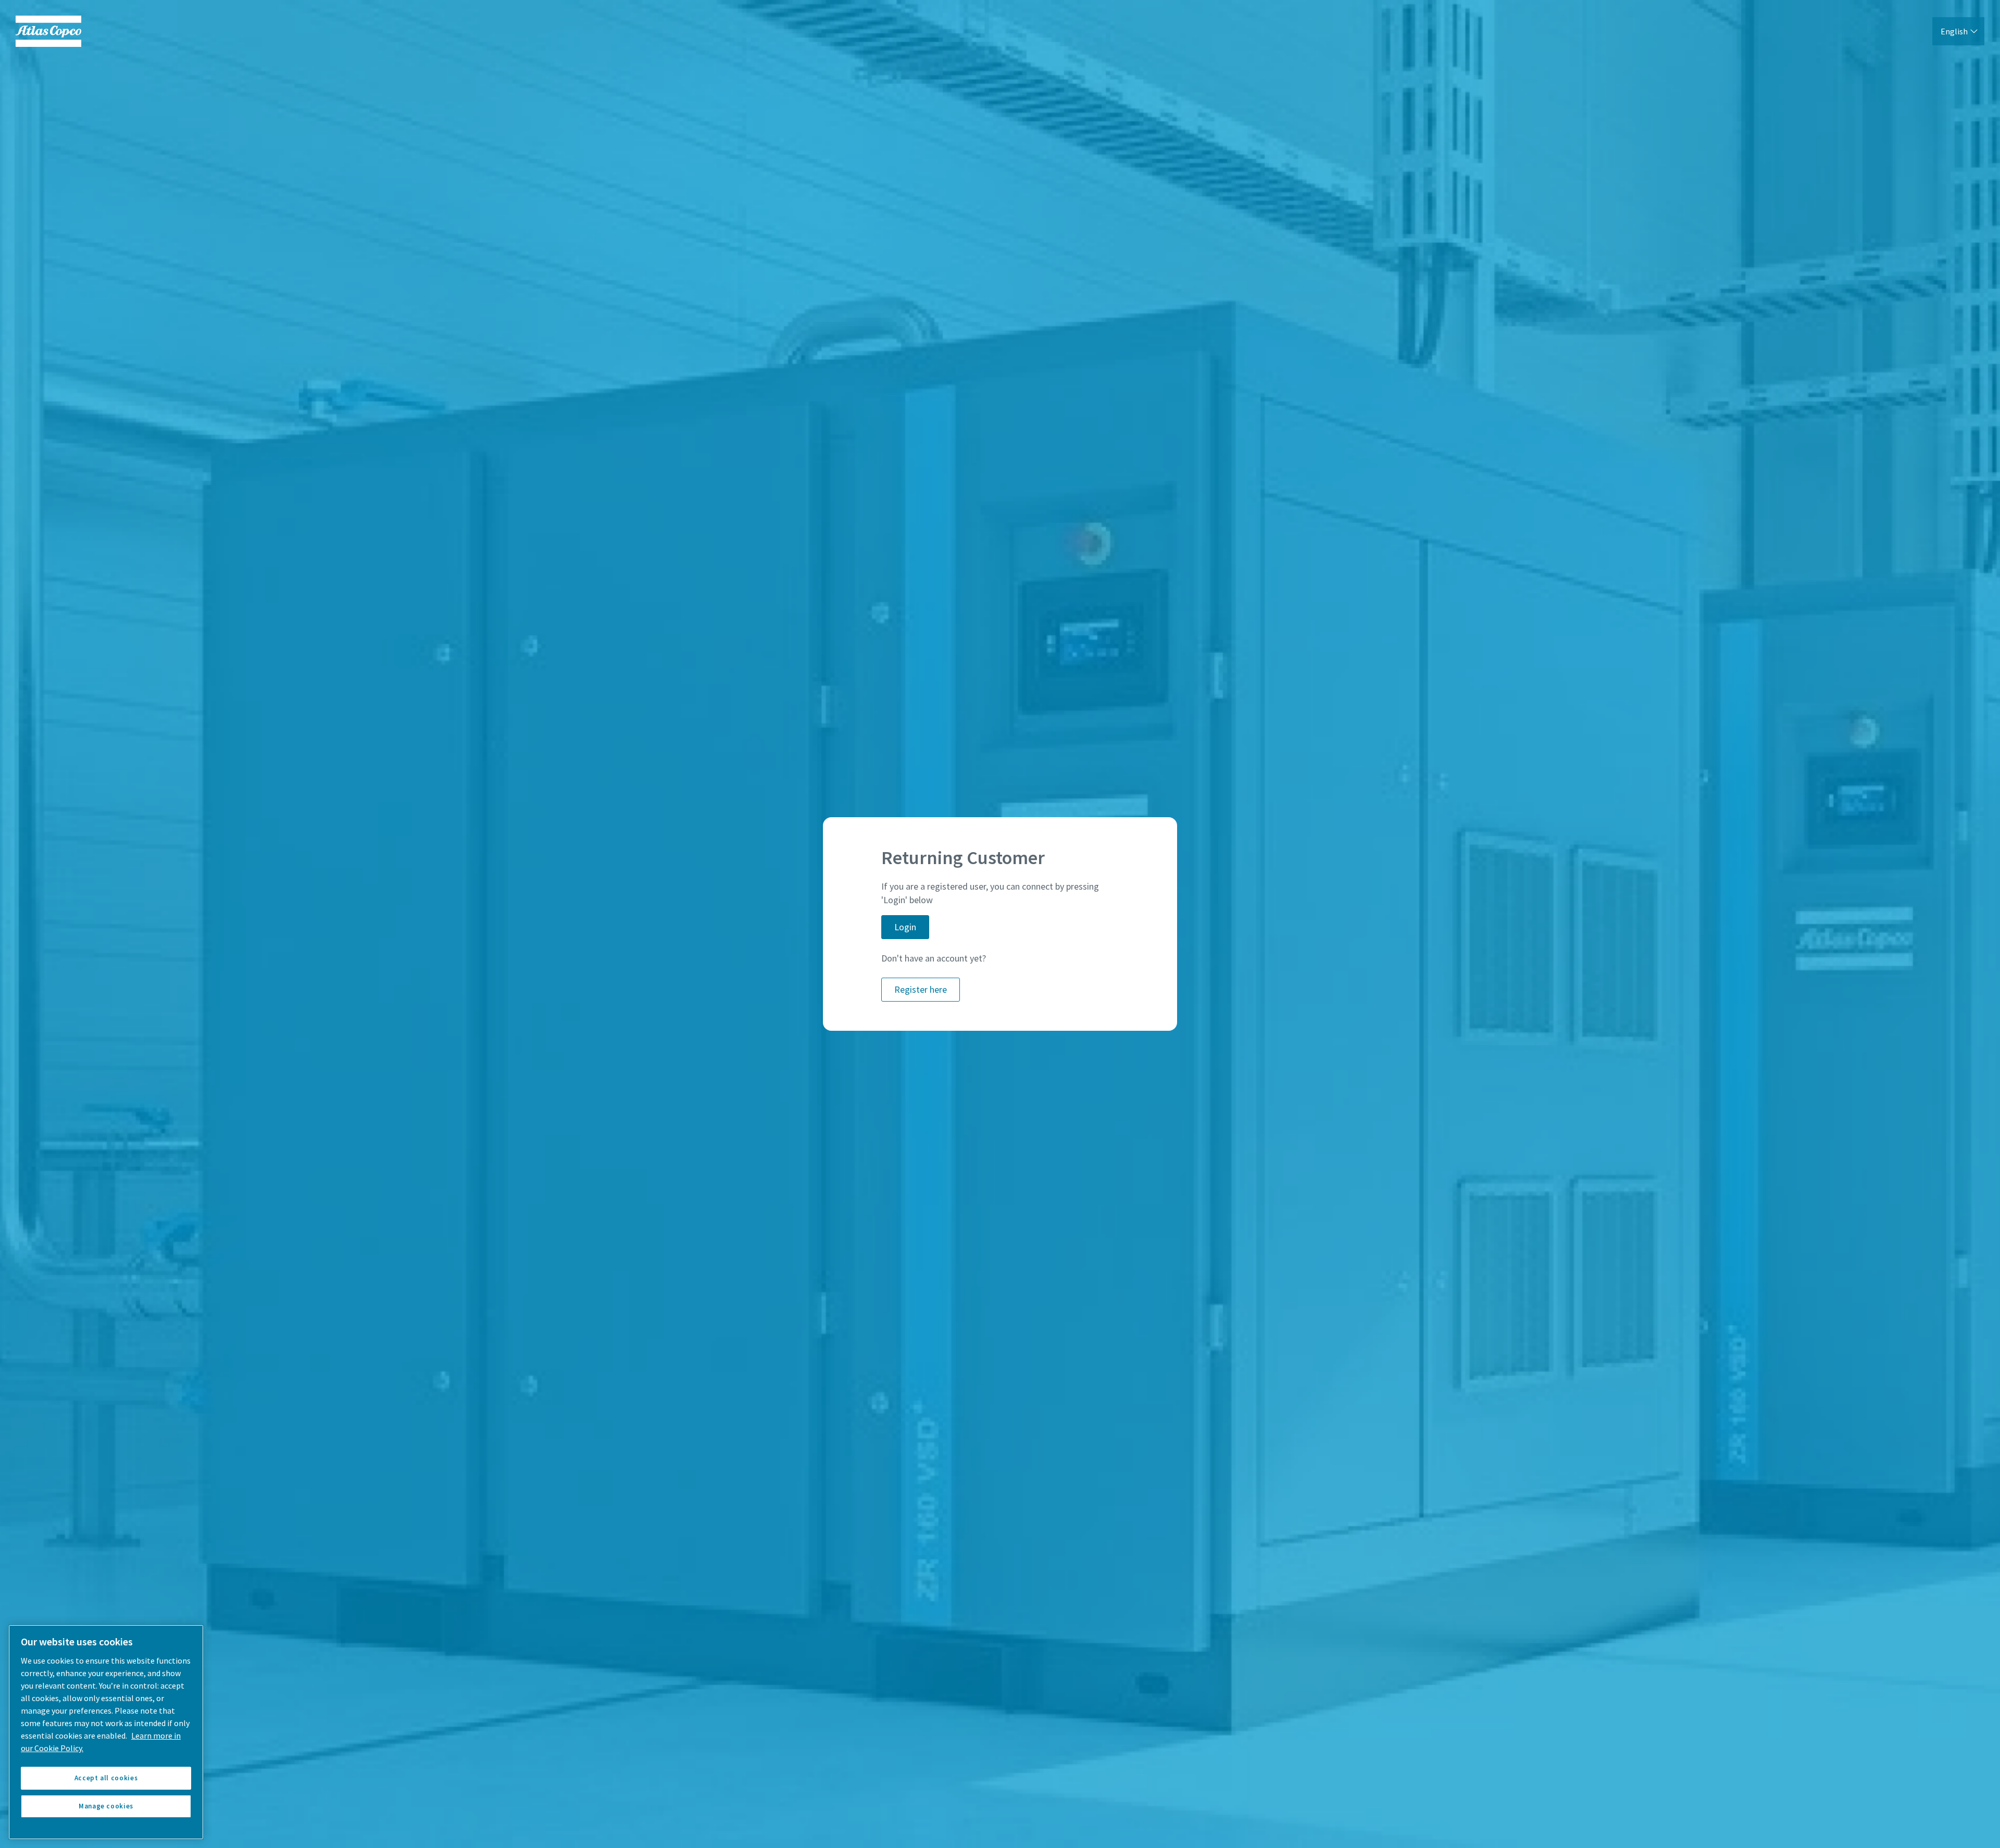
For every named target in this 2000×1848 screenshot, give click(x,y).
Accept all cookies (106, 1778)
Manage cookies (106, 1806)
